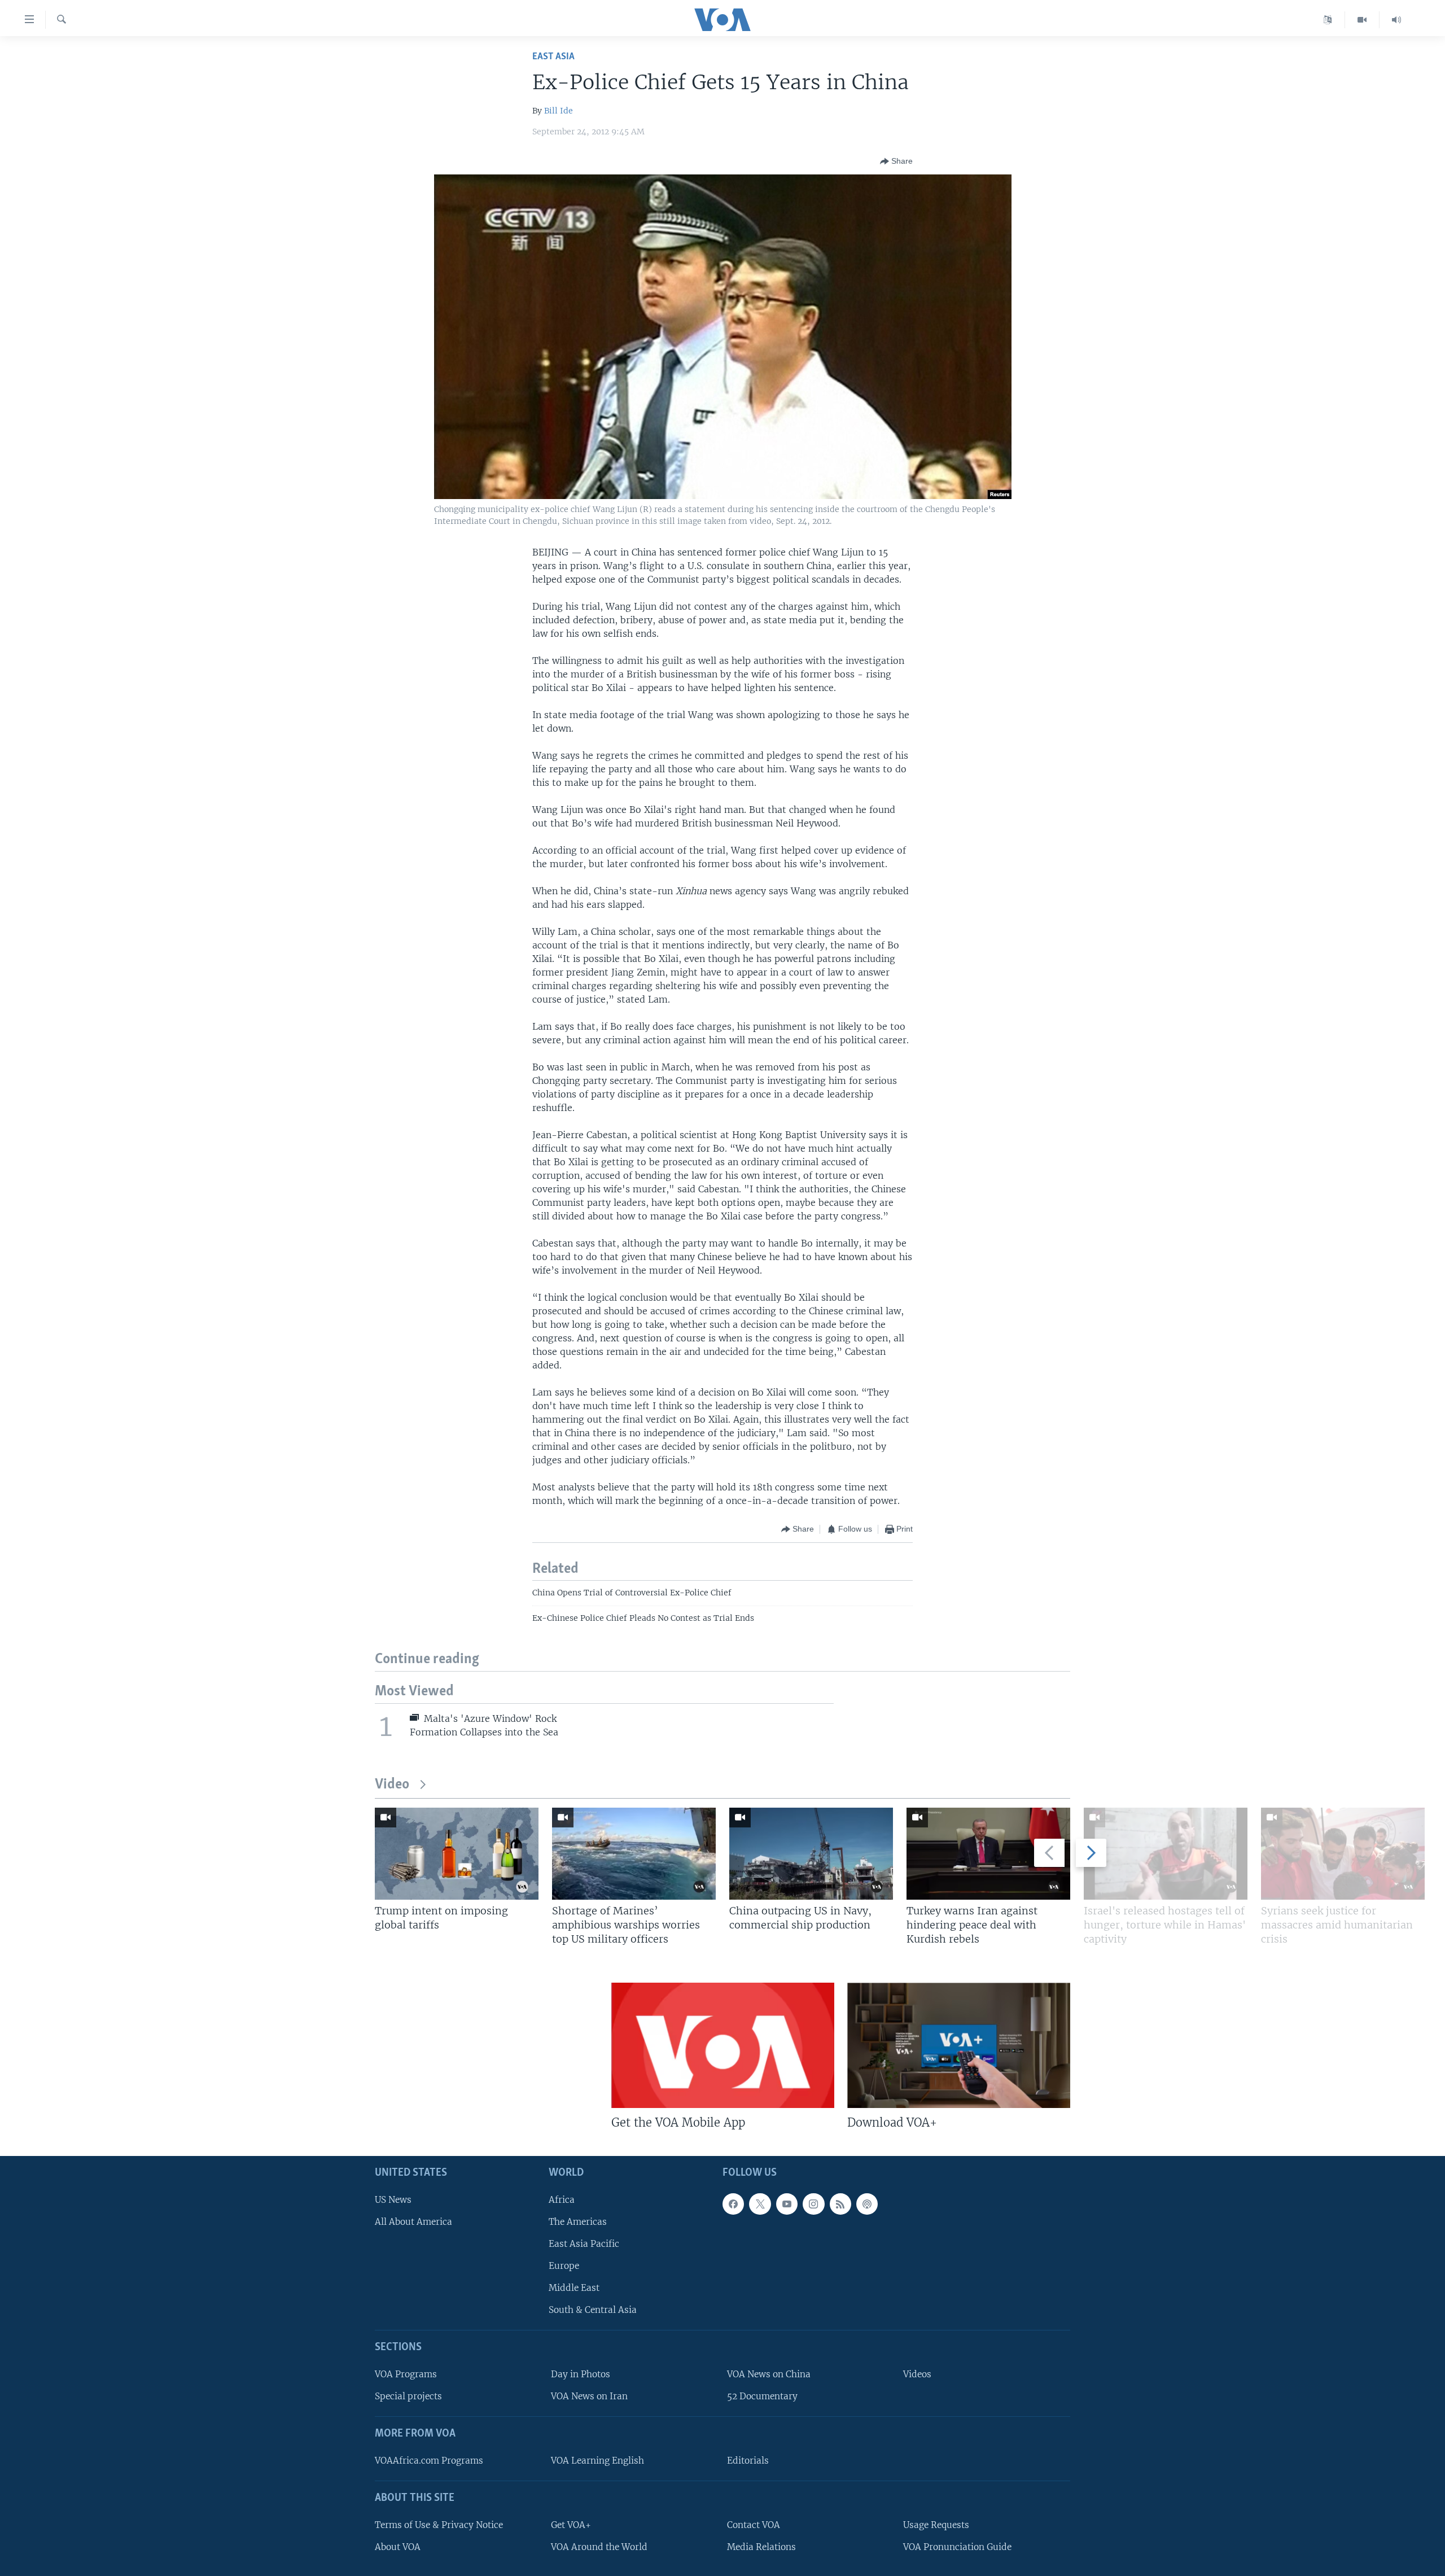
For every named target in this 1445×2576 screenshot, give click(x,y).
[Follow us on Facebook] (733, 2204)
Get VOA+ (571, 2525)
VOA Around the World (599, 2547)
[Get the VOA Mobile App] (723, 2045)
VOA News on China (769, 2374)
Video (392, 1785)
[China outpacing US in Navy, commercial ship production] (811, 1854)
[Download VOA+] (959, 2045)
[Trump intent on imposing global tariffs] (457, 1854)
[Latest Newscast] (1396, 20)
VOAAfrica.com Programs (429, 2461)
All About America (413, 2222)
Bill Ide (559, 111)
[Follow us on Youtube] (787, 2204)
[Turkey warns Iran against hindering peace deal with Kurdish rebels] (988, 1854)
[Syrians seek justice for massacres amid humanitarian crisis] (1343, 1854)
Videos (917, 2374)
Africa (562, 2200)
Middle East (574, 2288)
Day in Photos (581, 2374)
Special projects (408, 2396)
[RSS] (840, 2204)
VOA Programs (406, 2374)
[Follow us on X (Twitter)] (760, 2204)
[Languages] (1328, 20)
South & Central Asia (593, 2310)
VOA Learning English (597, 2461)
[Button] (896, 161)
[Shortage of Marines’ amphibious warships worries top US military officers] (634, 1854)
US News (393, 2200)
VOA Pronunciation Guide (957, 2547)
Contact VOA (754, 2525)
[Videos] (1362, 20)
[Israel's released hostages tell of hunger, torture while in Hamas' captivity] (1166, 1854)
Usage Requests (936, 2525)
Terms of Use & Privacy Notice (439, 2525)
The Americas (578, 2222)
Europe (564, 2266)
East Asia (553, 57)
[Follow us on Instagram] (813, 2204)
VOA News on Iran (589, 2396)
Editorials (748, 2461)
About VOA (398, 2547)
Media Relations (761, 2547)
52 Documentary (762, 2396)
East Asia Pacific (584, 2244)
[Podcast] (867, 2204)
